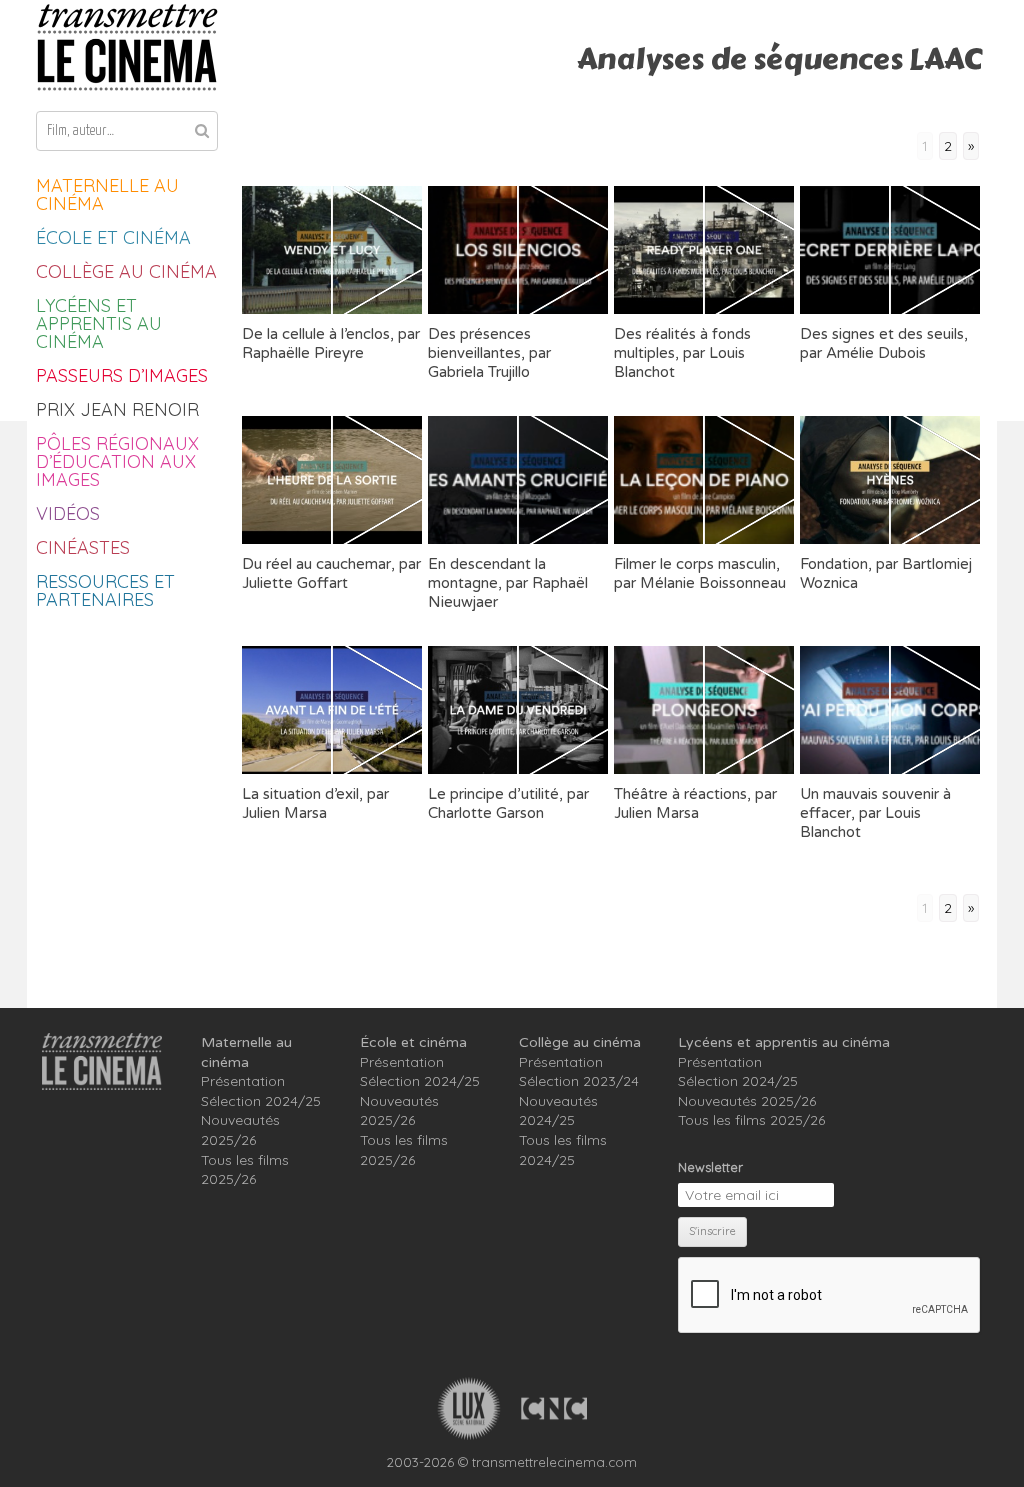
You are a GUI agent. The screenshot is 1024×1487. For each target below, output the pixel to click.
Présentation (243, 1081)
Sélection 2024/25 (261, 1101)
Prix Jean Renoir (117, 409)
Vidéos (68, 513)
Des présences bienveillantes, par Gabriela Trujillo (489, 353)
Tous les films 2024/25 (563, 1150)
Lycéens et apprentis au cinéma (99, 323)
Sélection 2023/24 (579, 1081)
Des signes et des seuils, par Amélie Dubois (884, 343)
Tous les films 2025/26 (245, 1170)
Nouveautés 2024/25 (558, 1111)
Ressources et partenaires (105, 590)
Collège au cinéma (126, 271)
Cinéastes (83, 547)
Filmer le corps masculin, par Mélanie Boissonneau (700, 573)
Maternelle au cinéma (107, 194)
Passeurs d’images (122, 375)
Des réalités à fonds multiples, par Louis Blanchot (682, 353)
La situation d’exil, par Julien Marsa (315, 803)
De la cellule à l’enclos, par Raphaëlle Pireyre (331, 343)
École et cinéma (113, 237)
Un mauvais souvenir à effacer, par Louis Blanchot (875, 813)
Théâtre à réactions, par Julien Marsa (695, 803)
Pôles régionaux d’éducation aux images (117, 461)
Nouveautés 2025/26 (240, 1130)
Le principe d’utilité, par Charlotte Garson (508, 803)
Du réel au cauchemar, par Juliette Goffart (331, 573)
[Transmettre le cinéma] (127, 47)
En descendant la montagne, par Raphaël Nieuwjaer (508, 583)
